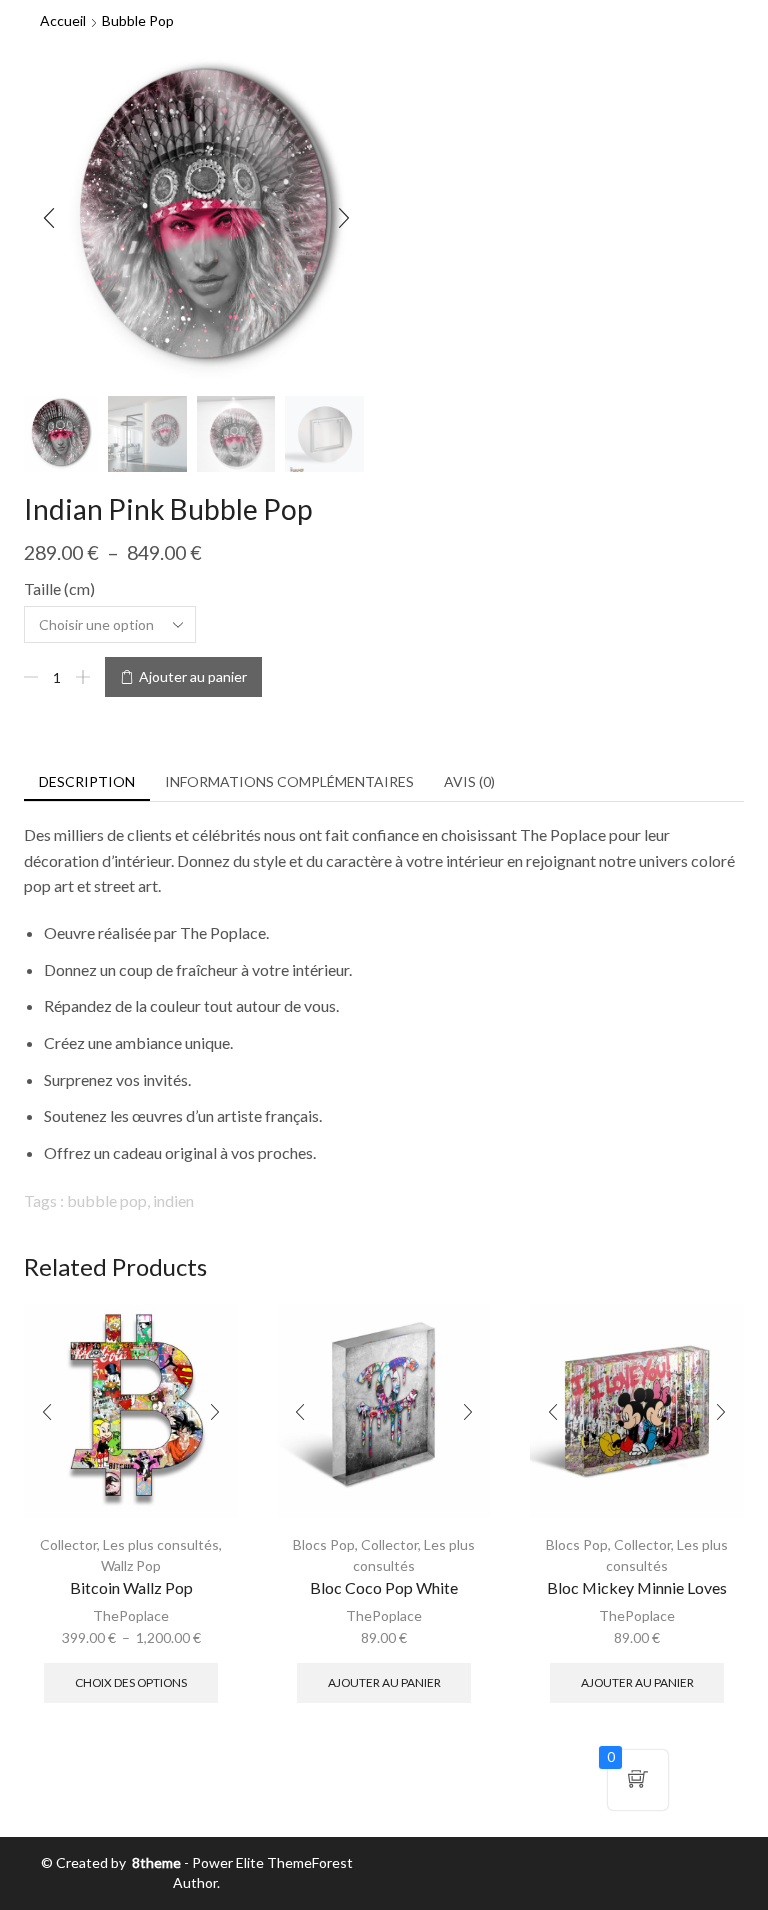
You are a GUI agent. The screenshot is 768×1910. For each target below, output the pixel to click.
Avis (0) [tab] (469, 781)
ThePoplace (131, 1615)
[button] (49, 219)
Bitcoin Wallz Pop (131, 1587)
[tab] (87, 782)
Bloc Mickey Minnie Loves (637, 1587)
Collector (68, 1544)
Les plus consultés (161, 1544)
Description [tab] (87, 781)
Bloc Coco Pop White (384, 1587)
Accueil (63, 20)
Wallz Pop (131, 1565)
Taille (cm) (59, 588)
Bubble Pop (138, 20)
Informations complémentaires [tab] (289, 781)
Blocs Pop (324, 1544)
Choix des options (131, 1682)
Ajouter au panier (193, 676)
